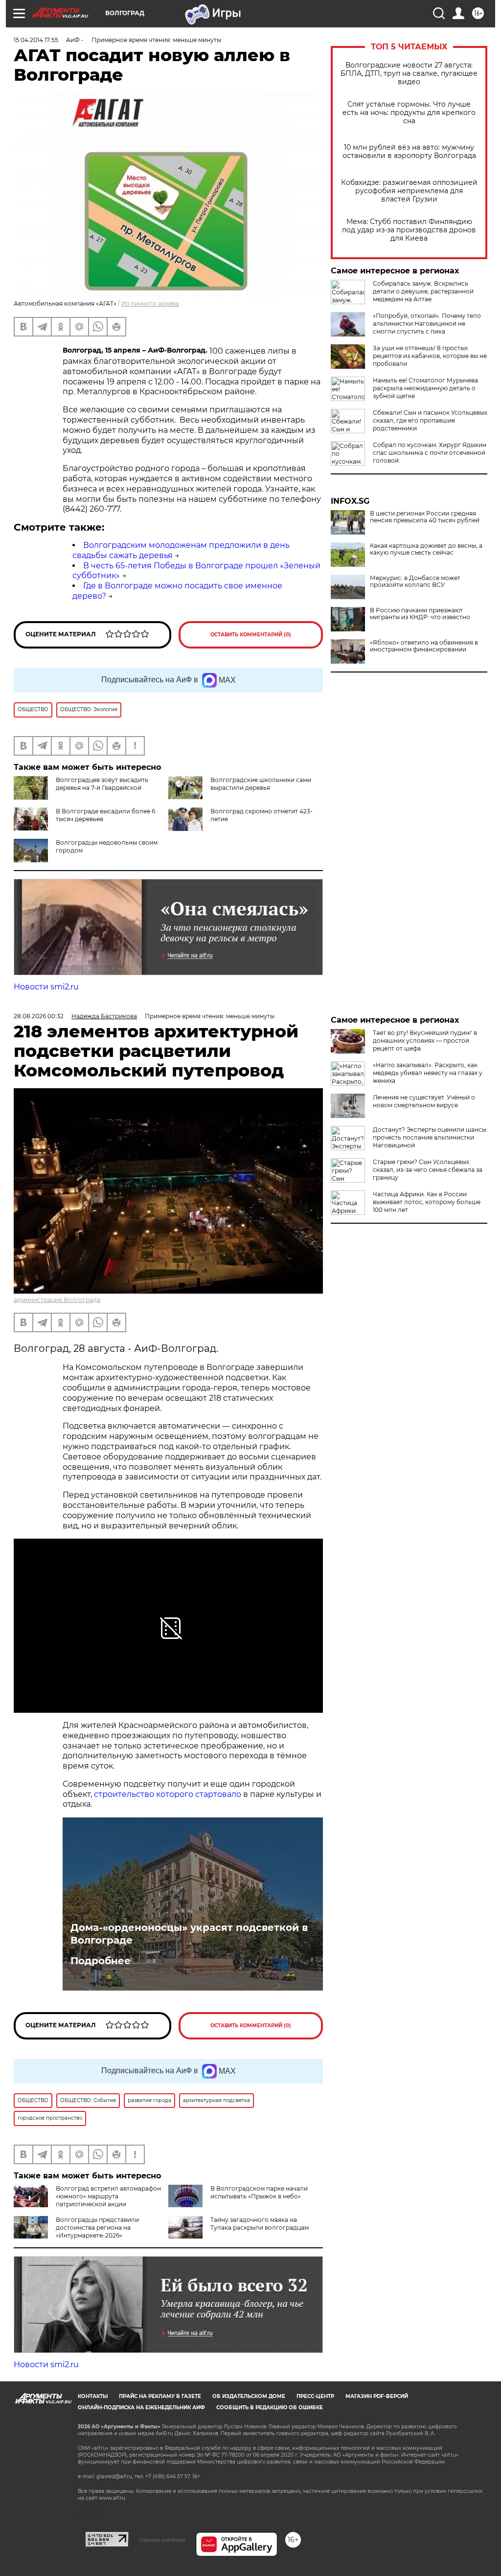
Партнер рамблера (162, 2540)
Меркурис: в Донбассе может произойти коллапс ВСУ (415, 582)
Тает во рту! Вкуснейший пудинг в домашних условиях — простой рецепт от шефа (425, 1041)
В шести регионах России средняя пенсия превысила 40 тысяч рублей (425, 517)
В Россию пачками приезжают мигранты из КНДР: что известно (420, 614)
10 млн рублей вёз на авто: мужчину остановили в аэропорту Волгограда (409, 152)
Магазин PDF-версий (377, 2396)
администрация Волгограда (57, 1300)
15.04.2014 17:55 (36, 40)
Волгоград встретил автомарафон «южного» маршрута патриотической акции (108, 2196)
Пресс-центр (315, 2396)
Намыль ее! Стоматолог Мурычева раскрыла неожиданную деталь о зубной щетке (425, 388)
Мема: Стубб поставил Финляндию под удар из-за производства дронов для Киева (409, 230)
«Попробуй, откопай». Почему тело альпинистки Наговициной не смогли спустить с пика (427, 324)
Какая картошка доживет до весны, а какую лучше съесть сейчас (426, 549)
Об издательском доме (249, 2396)
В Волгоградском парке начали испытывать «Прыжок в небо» (259, 2192)
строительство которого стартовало (168, 1794)
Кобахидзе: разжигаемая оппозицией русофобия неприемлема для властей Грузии (409, 191)
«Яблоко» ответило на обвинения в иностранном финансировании (424, 646)
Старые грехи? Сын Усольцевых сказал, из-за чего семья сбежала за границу (428, 1170)
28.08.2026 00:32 (39, 1016)
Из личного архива (150, 303)
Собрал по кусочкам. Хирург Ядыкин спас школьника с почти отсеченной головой (430, 453)
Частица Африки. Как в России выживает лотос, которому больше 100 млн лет (427, 1202)
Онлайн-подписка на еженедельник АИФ (141, 2408)
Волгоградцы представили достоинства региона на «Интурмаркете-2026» (97, 2228)
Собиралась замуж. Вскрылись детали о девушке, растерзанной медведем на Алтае (423, 291)
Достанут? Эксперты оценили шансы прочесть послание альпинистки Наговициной (430, 1137)
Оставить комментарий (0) (251, 635)
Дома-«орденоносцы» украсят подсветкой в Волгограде (189, 1934)
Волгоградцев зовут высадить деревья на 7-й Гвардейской (102, 784)
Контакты (93, 2396)
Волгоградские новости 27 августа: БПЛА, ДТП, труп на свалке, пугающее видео (409, 74)
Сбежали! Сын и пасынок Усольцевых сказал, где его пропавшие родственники (430, 420)
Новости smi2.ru (46, 987)
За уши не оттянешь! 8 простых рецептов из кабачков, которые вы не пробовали (430, 356)
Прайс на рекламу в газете (160, 2396)
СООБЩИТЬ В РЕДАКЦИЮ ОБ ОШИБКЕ (270, 2408)
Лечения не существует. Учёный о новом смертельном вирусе (424, 1101)
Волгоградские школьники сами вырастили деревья (261, 784)
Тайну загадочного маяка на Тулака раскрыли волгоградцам (260, 2224)
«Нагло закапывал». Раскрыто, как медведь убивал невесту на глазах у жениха (428, 1073)
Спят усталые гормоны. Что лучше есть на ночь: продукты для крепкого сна (409, 113)
